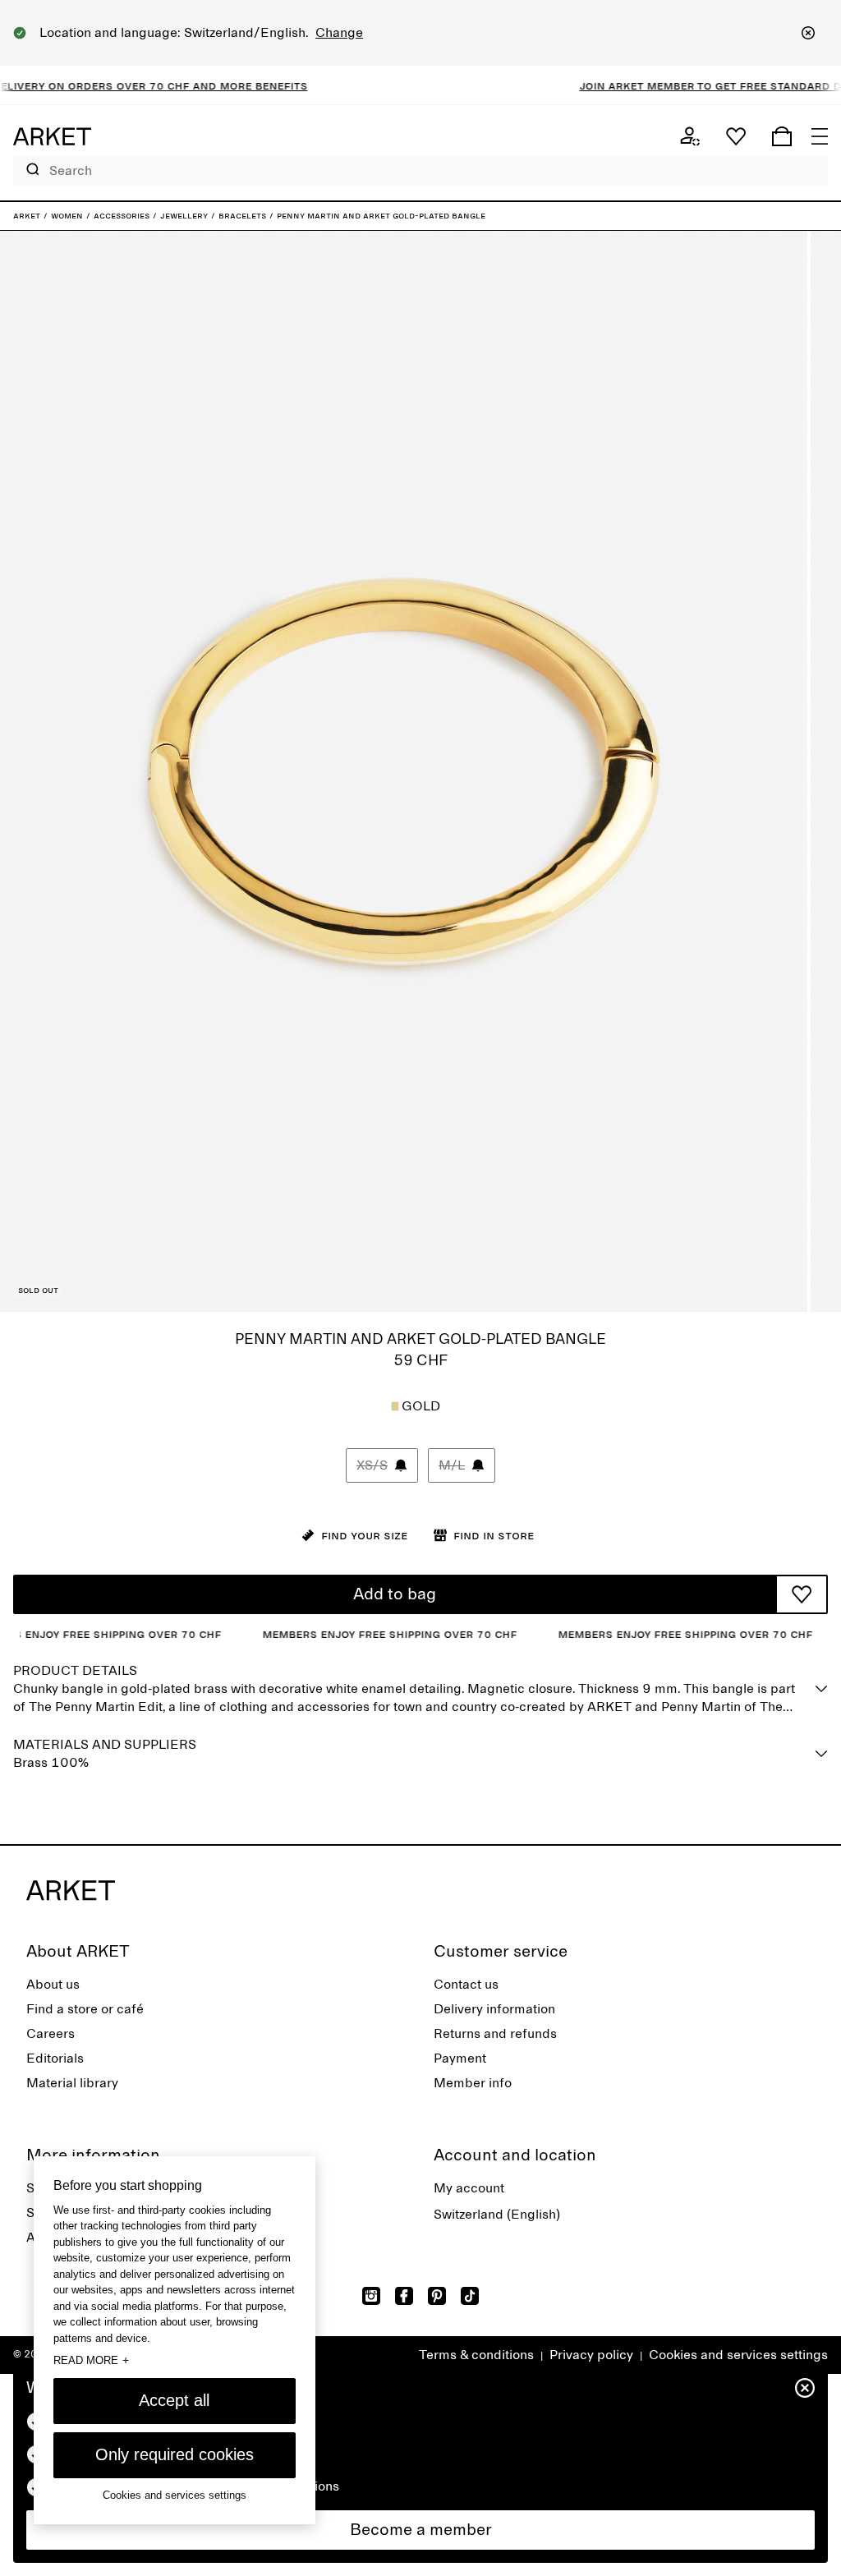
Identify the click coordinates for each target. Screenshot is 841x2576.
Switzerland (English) (497, 2215)
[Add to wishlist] (802, 1594)
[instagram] (371, 2296)
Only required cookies (175, 2454)
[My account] (690, 136)
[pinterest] (437, 2296)
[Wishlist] (736, 136)
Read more (91, 2360)
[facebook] (404, 2296)
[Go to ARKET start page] (52, 136)
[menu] (820, 136)
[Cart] (782, 136)
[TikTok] (470, 2296)
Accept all (174, 2400)
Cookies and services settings (738, 2355)
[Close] (808, 33)
